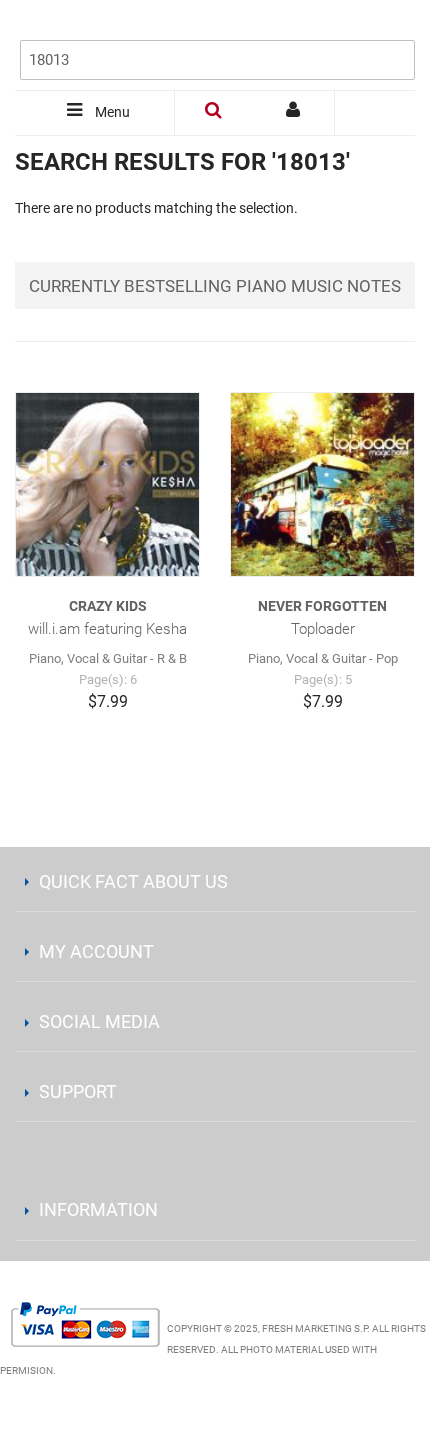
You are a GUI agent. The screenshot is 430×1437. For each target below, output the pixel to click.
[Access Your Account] (295, 113)
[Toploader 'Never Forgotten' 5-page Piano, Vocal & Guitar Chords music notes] (322, 484)
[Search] (395, 27)
